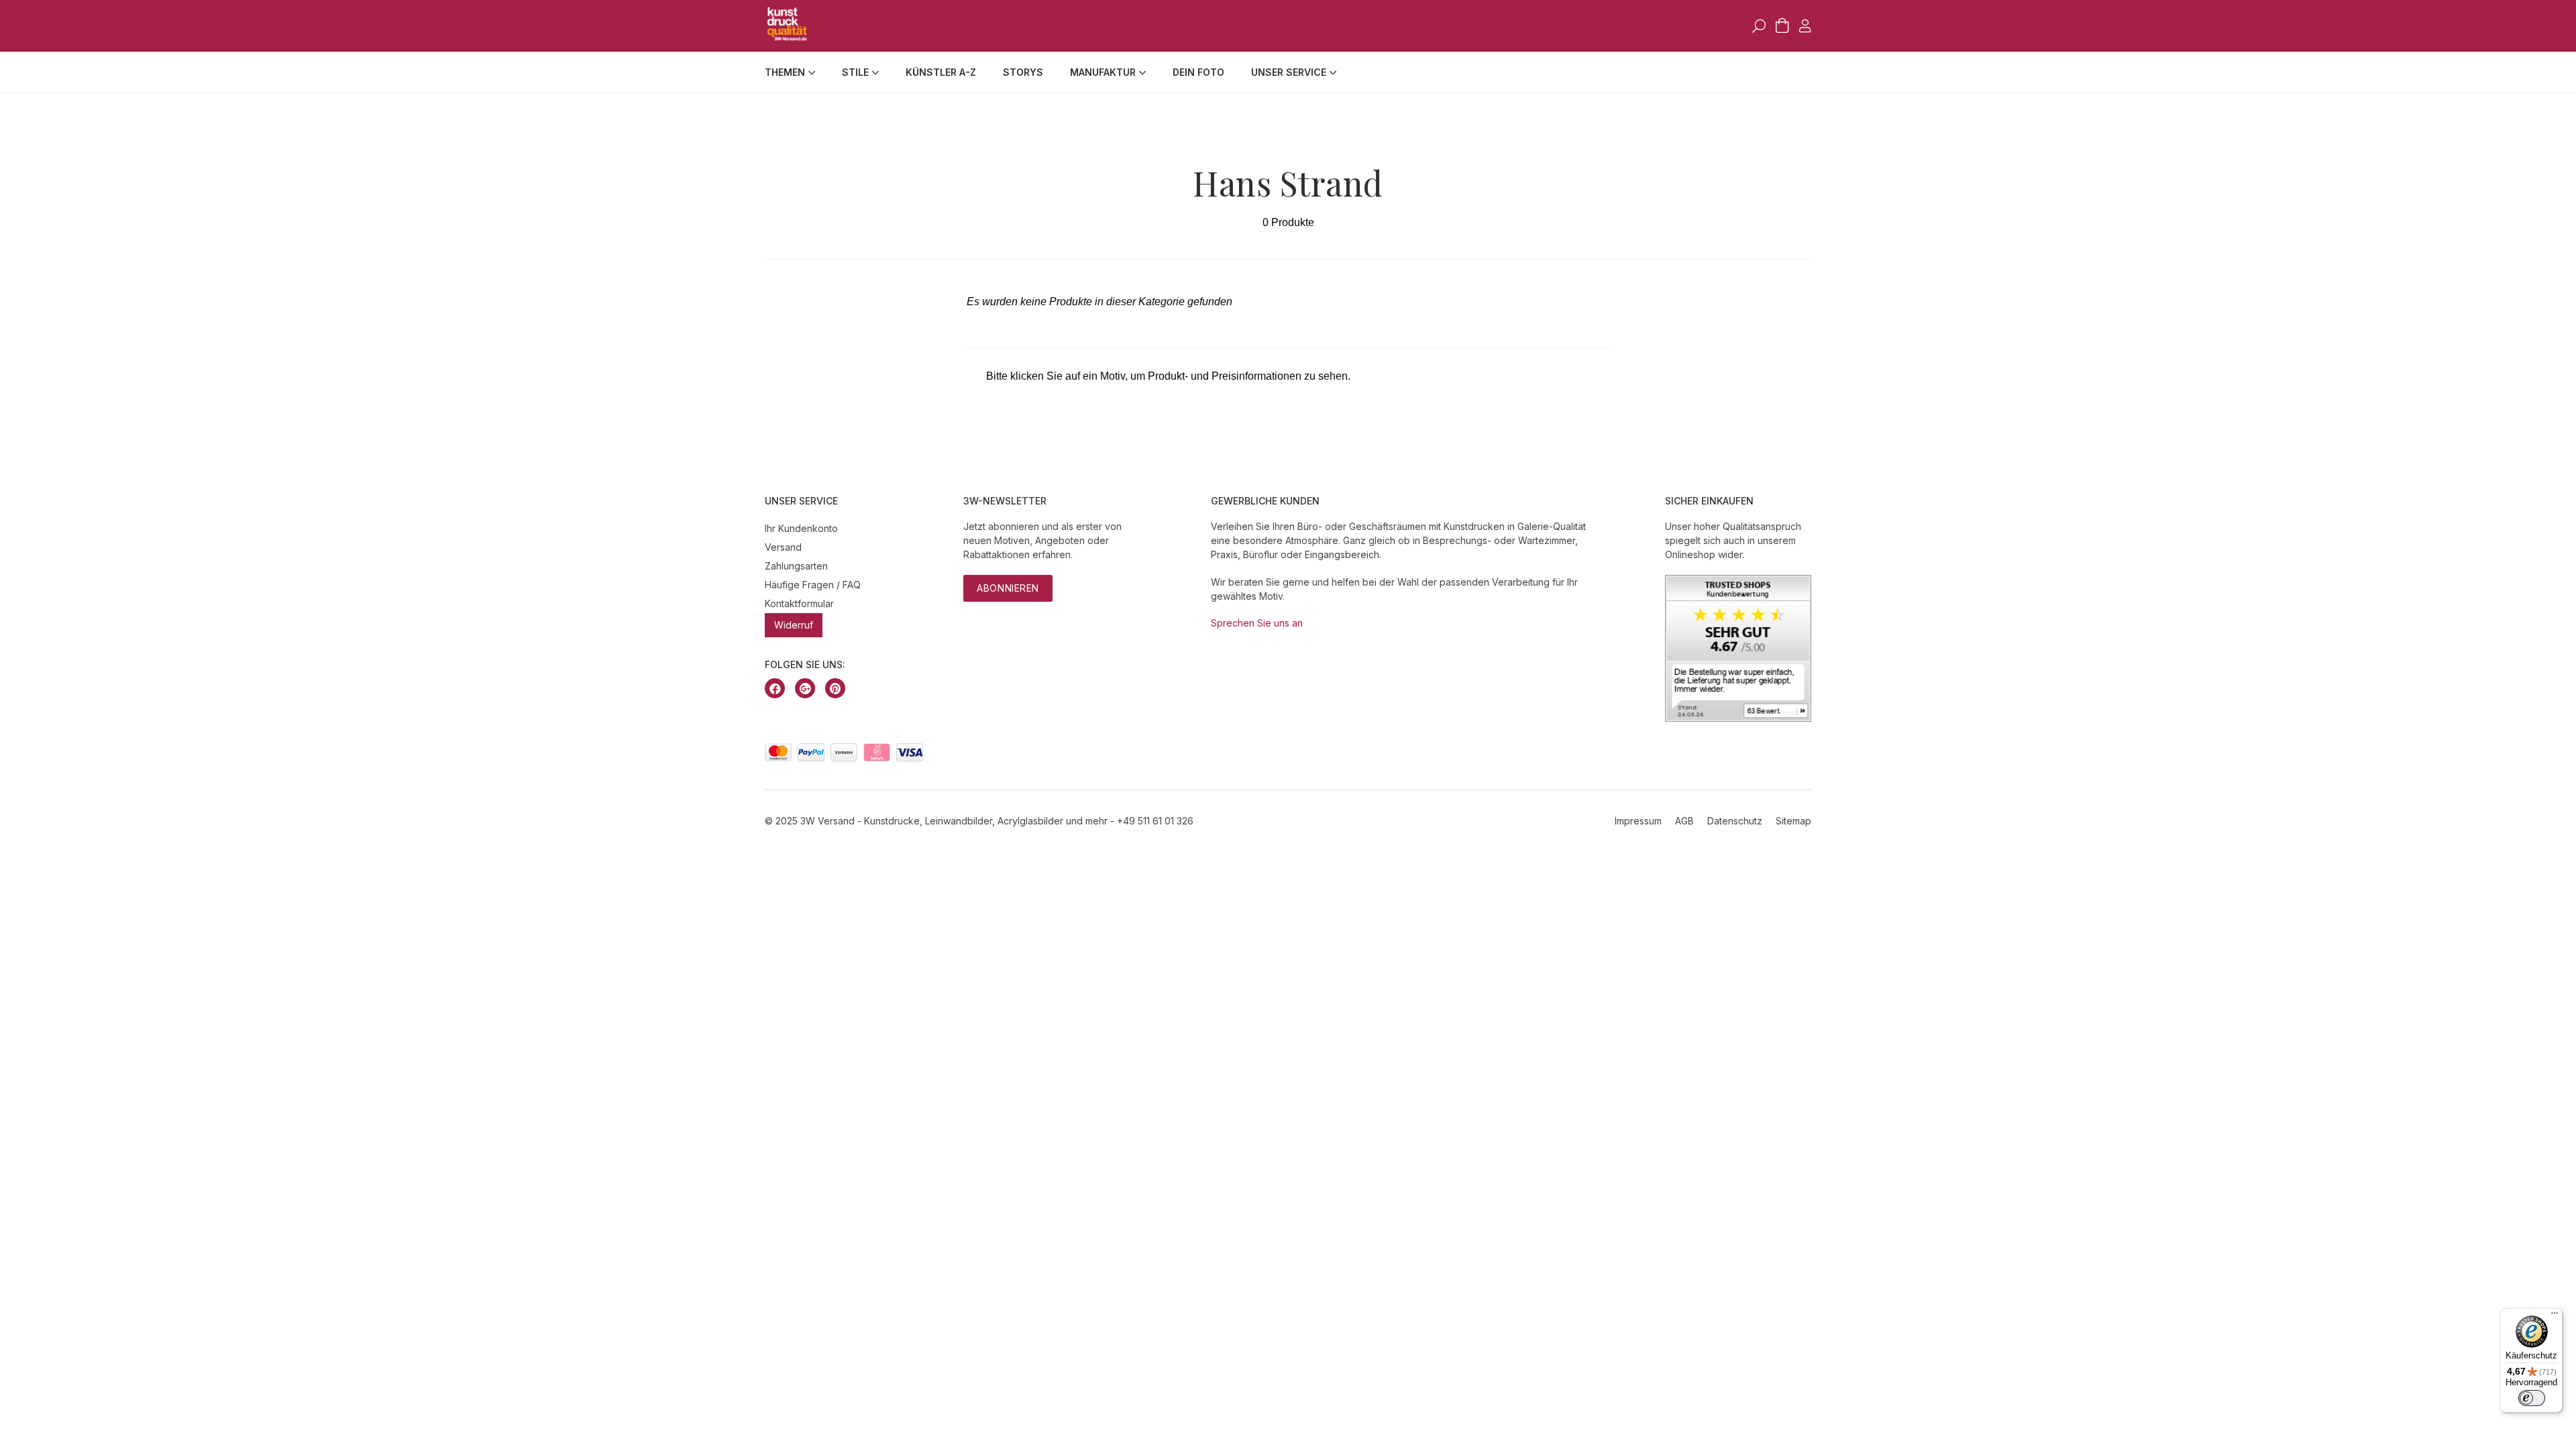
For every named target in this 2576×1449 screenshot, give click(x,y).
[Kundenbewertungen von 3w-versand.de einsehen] (1738, 718)
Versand (783, 547)
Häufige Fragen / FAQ (813, 585)
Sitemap (1793, 821)
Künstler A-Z (941, 72)
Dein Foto (1198, 72)
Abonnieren (1008, 588)
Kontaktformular (799, 603)
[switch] (2532, 1398)
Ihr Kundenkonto (801, 528)
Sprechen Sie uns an (1257, 623)
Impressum (1638, 821)
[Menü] (2555, 1316)
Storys (1023, 72)
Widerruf (794, 625)
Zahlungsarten (796, 566)
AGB (1684, 821)
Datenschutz (1735, 821)
